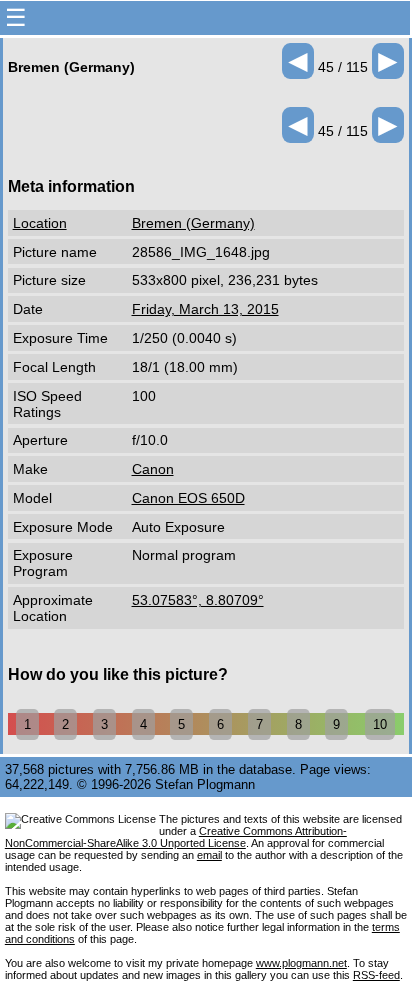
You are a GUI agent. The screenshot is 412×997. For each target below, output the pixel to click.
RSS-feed (376, 975)
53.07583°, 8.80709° (198, 600)
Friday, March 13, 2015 (205, 309)
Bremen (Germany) (193, 223)
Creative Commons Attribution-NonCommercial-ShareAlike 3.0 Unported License (176, 837)
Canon (153, 469)
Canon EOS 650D (188, 498)
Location (40, 223)
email (209, 855)
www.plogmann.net (301, 963)
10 (380, 724)
